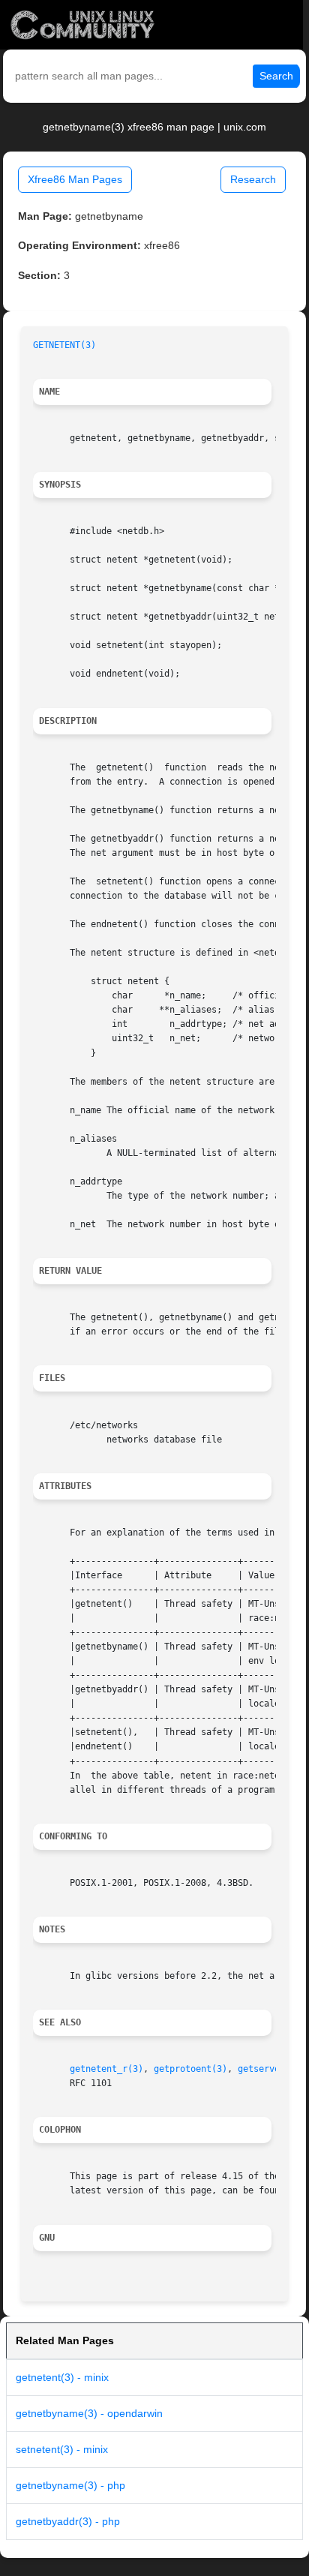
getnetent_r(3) (106, 2069)
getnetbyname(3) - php (70, 2485)
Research (253, 179)
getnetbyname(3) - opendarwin (89, 2413)
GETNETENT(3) (64, 345)
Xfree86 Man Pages (75, 179)
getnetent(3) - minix (62, 2377)
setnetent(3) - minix (62, 2449)
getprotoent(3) (190, 2069)
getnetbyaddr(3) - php (68, 2521)
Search (276, 76)
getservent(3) (272, 2069)
